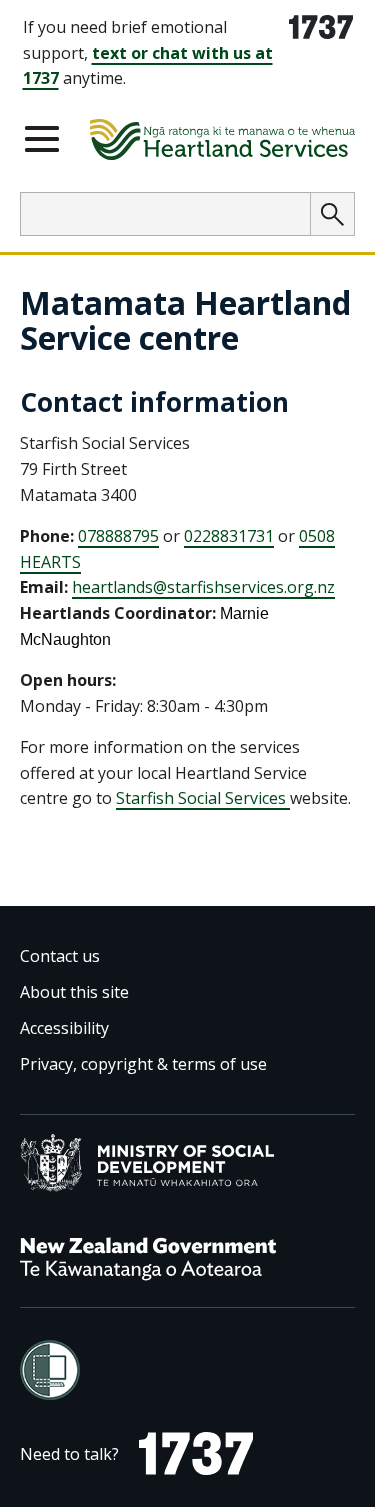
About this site (74, 992)
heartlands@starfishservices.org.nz (203, 587)
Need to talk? (69, 1458)
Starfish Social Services (203, 798)
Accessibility (64, 1028)
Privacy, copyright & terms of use (143, 1064)
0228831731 (229, 536)
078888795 (118, 536)
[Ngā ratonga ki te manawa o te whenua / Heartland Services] (222, 142)
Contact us (60, 956)
